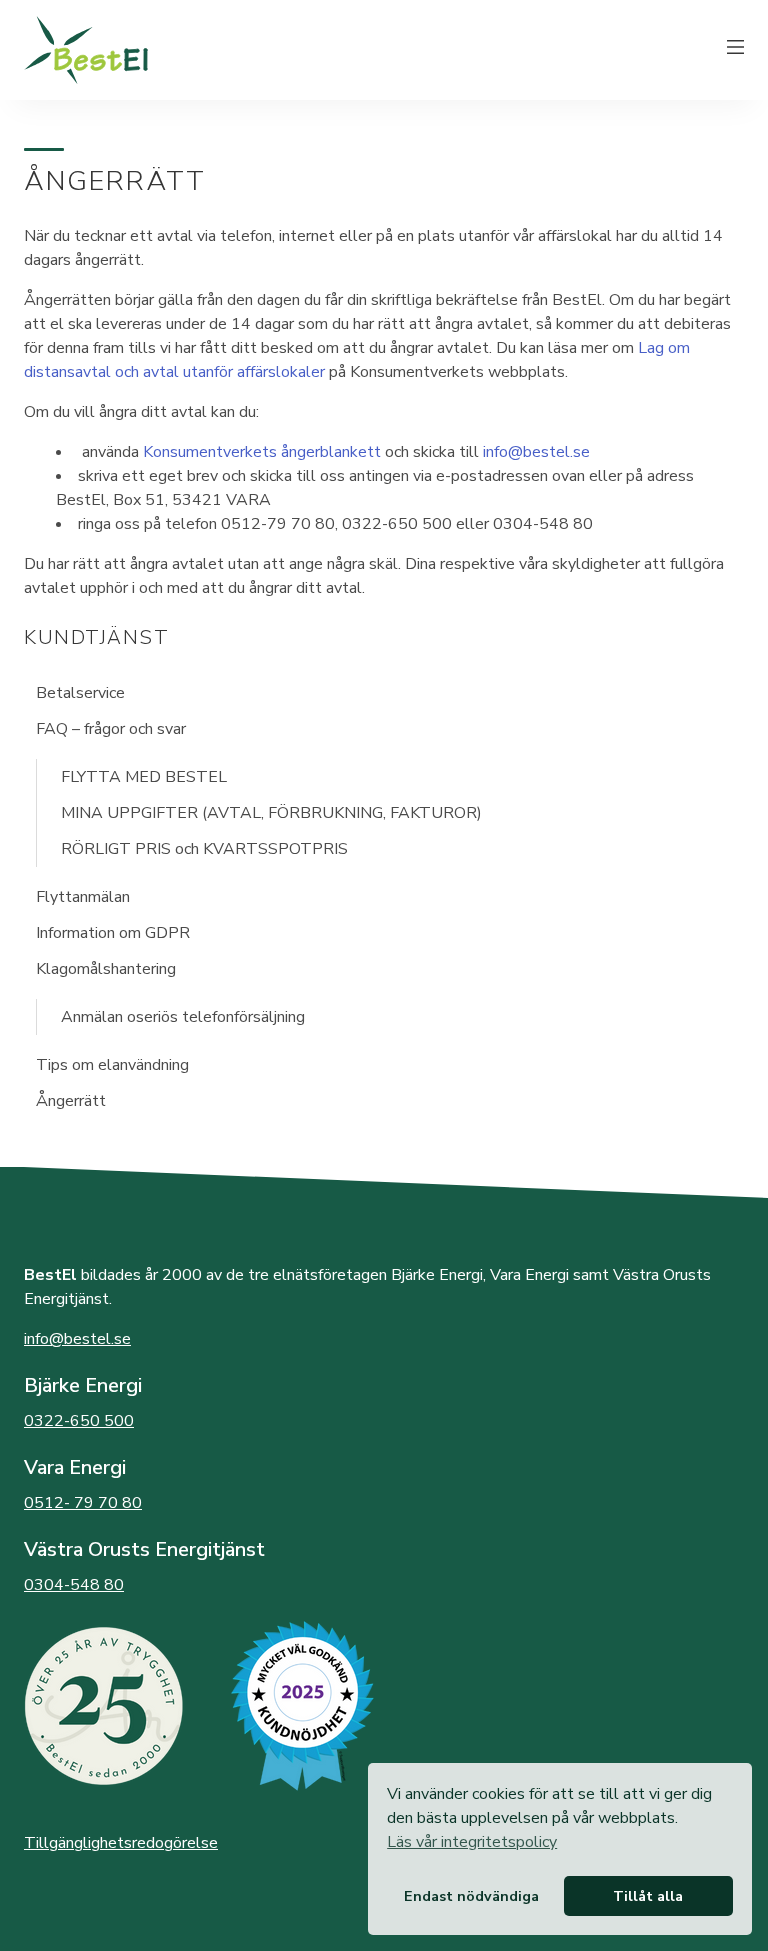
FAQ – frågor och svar (111, 729)
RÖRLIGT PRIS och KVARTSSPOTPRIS (204, 849)
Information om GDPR (113, 933)
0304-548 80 (74, 1585)
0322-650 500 (79, 1421)
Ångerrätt (71, 1101)
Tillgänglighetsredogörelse (121, 1843)
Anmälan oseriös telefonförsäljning (183, 1017)
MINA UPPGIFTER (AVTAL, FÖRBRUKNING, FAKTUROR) (271, 813)
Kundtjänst (96, 637)
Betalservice (80, 693)
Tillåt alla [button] (648, 1896)
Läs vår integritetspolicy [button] (472, 1842)
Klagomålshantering (106, 969)
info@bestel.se (536, 452)
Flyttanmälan (83, 897)
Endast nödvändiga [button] (471, 1896)
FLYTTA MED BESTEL (144, 777)
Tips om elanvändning (112, 1065)
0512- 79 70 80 (83, 1503)
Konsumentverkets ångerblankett (262, 452)
